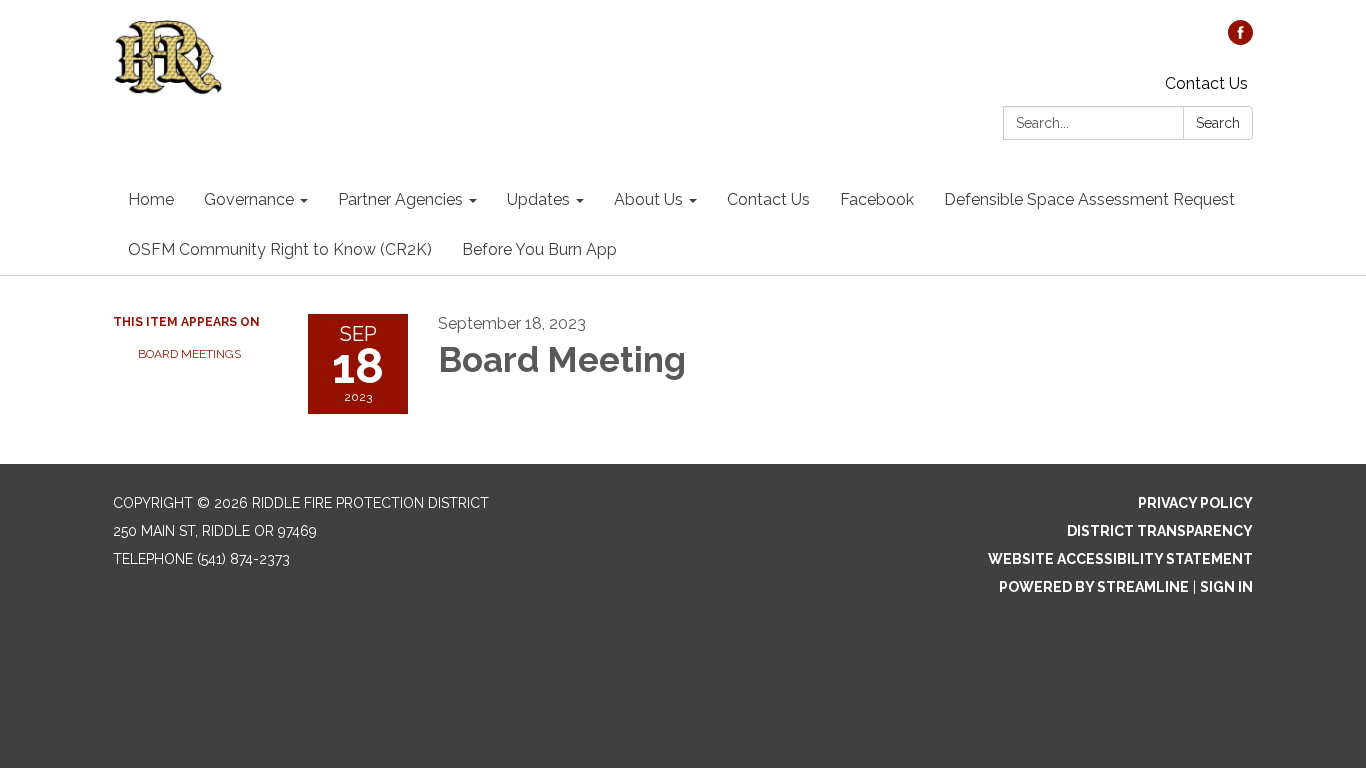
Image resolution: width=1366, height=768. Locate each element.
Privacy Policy (1195, 503)
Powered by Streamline (1094, 587)
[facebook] (1240, 39)
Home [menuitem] (151, 199)
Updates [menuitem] (538, 199)
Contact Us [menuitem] (768, 199)
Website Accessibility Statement (1120, 559)
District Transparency (1160, 531)
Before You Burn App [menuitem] (539, 249)
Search (1218, 123)
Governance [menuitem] (249, 199)
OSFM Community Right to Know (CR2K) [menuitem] (280, 249)
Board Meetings (189, 354)
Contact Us (1206, 83)
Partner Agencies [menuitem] (400, 199)
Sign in (1226, 587)
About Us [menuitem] (648, 199)
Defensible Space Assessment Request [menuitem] (1089, 199)
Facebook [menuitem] (877, 199)
